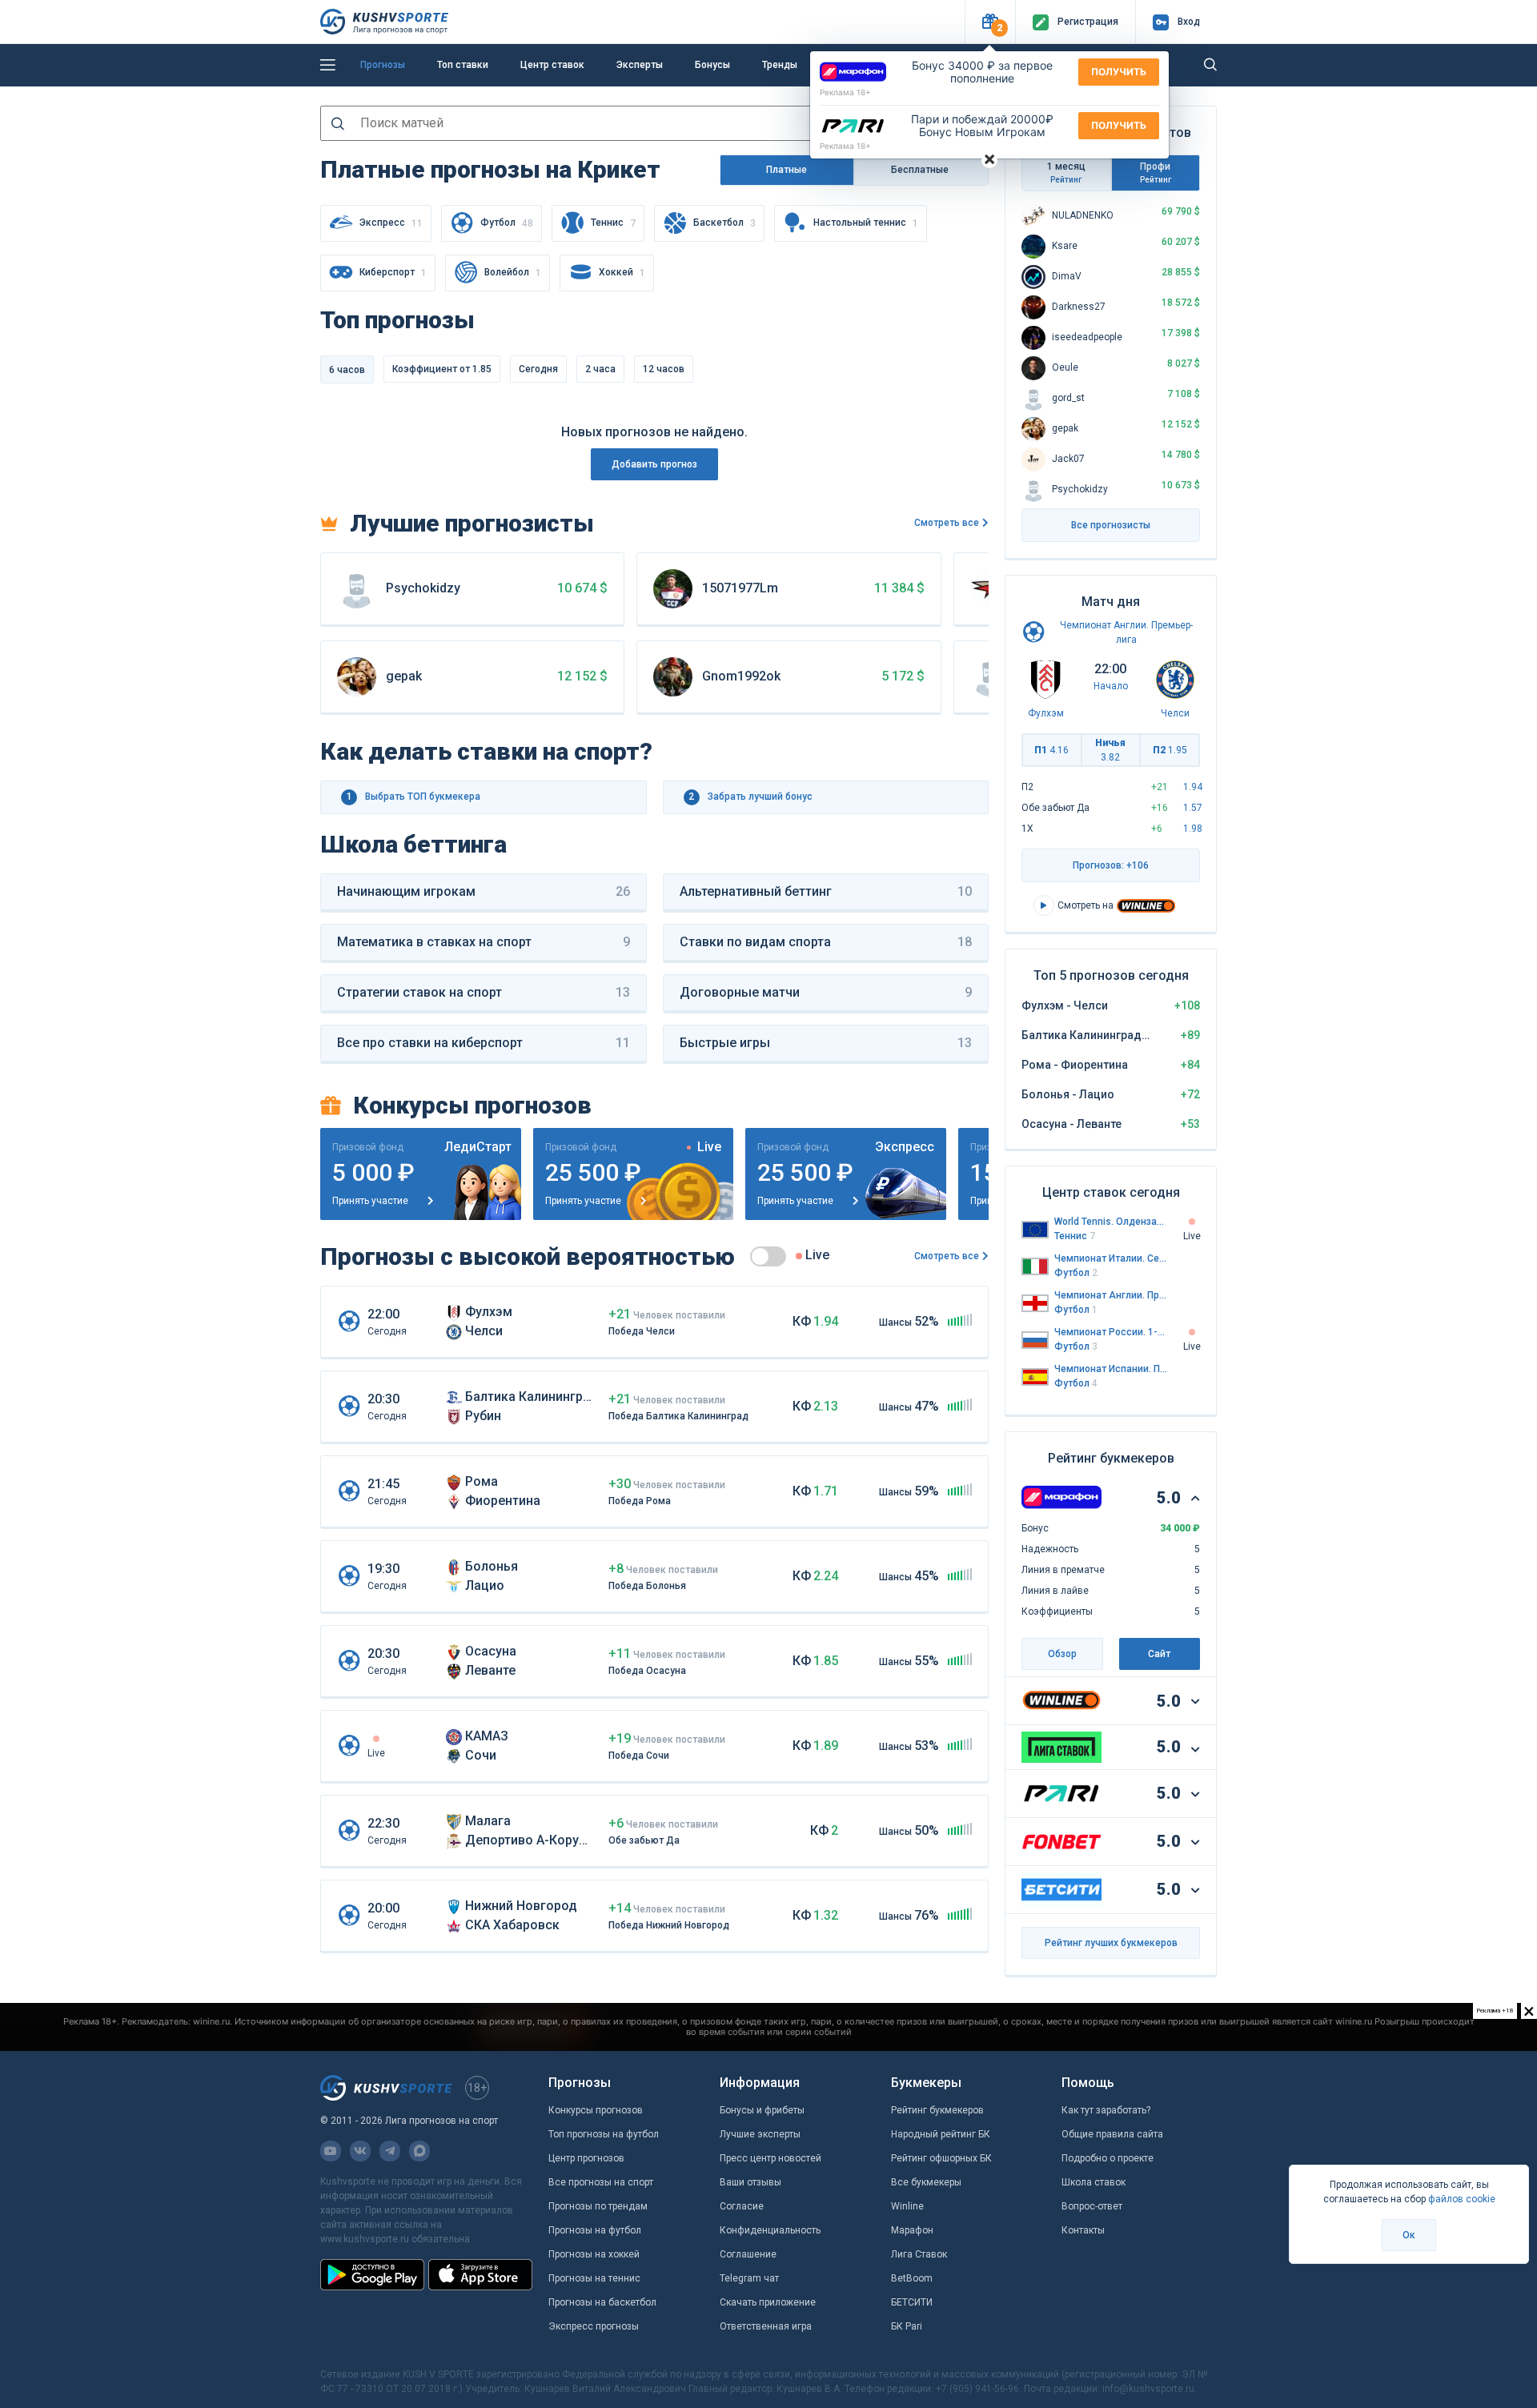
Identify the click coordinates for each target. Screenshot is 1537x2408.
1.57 (1193, 808)
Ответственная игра (766, 2326)
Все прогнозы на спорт (601, 2182)
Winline (907, 2206)
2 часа (600, 369)
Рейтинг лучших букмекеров (1111, 1943)
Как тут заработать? (1106, 2110)
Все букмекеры (926, 2182)
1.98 (1193, 829)
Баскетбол (724, 223)
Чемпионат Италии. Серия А (1111, 1258)
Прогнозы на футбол (595, 2230)
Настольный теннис (866, 223)
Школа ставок (1094, 2182)
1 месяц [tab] (1066, 173)
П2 (1170, 750)
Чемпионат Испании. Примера (1111, 1369)
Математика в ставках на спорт (484, 942)
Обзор (1062, 1654)
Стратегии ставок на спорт (484, 992)
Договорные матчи (826, 992)
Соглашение (748, 2254)
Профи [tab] (1156, 173)
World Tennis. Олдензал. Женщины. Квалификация (1111, 1222)
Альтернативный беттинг (826, 891)
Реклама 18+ (845, 92)
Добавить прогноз (654, 464)
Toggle (768, 1256)
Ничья (1110, 750)
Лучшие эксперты (760, 2134)
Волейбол (513, 273)
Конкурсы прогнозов (596, 2110)
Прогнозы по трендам (598, 2206)
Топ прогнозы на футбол (604, 2134)
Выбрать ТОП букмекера (414, 797)
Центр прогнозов (586, 2158)
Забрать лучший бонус (750, 797)
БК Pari (907, 2326)
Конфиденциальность (770, 2230)
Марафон (912, 2230)
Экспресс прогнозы (594, 2326)
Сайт (1159, 1654)
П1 (1051, 750)
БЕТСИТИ (912, 2302)
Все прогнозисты (1111, 525)
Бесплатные (921, 170)
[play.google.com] (372, 2274)
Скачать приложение (768, 2302)
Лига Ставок (919, 2254)
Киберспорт (393, 273)
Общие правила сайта (1112, 2134)
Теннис (613, 223)
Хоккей (622, 273)
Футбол (507, 223)
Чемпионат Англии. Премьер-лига (1111, 1295)
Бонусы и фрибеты (762, 2110)
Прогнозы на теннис (594, 2278)
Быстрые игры (826, 1043)
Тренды (780, 65)
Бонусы (712, 65)
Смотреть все (947, 523)
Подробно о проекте (1108, 2158)
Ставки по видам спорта (826, 942)
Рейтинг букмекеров (937, 2110)
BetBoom (912, 2278)
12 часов (664, 369)
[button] (990, 22)
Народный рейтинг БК (941, 2134)
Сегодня (538, 369)
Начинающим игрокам (484, 891)
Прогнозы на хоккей (594, 2254)
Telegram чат (749, 2278)
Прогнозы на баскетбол (602, 2302)
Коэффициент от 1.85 (442, 369)
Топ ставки (463, 65)
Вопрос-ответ (1092, 2206)
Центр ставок (552, 65)
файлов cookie (1462, 2199)
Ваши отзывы (750, 2182)
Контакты (1083, 2230)
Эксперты (640, 65)
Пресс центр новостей (771, 2158)
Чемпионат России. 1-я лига (1111, 1332)
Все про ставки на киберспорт (484, 1043)
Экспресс (391, 223)
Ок (1409, 2235)
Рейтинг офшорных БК (941, 2158)
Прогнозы (383, 65)
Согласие (742, 2206)
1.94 (1193, 787)
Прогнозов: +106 (1111, 865)
